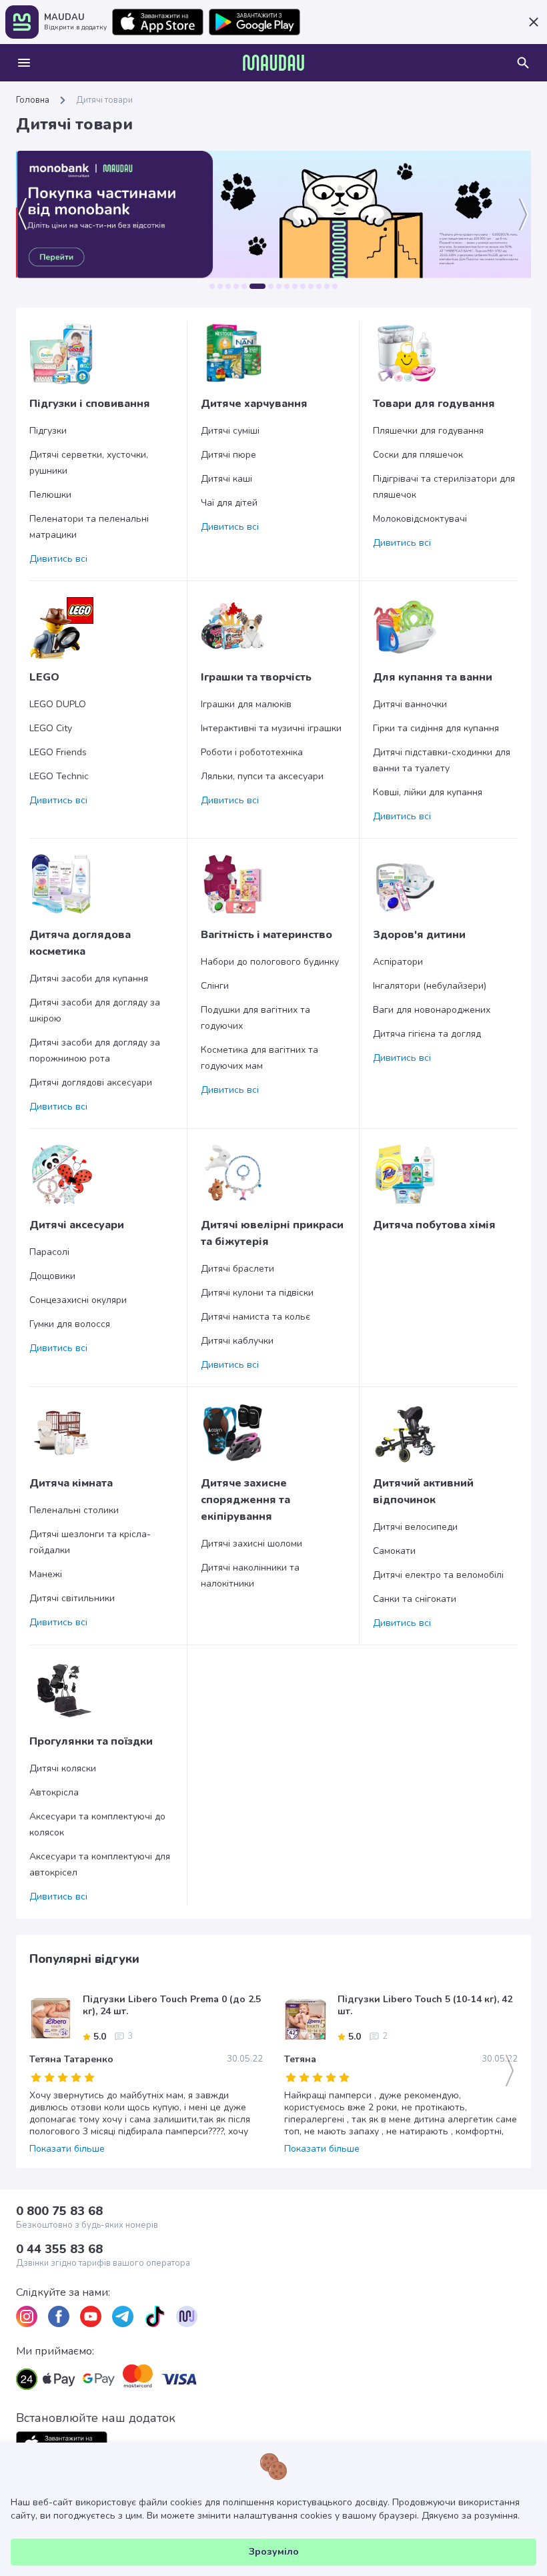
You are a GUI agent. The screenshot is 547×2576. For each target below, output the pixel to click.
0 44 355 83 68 (59, 2249)
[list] (27, 2316)
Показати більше (67, 2149)
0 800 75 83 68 (59, 2211)
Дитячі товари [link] (104, 100)
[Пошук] (523, 63)
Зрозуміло (274, 2552)
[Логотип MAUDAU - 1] (273, 63)
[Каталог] (24, 63)
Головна (33, 100)
